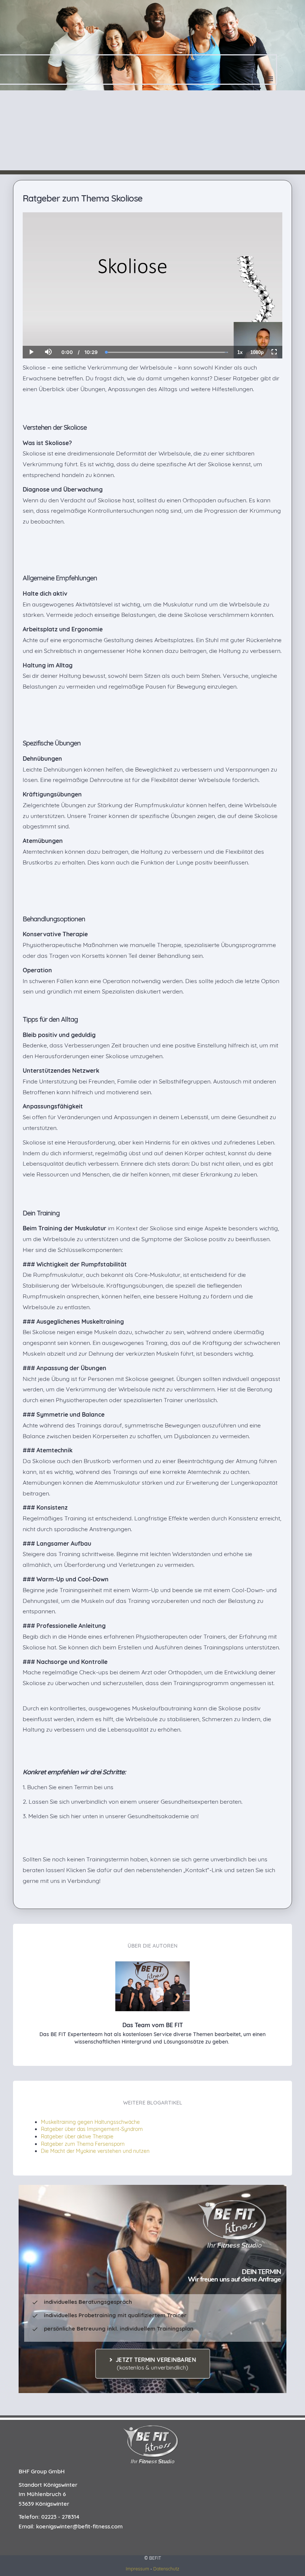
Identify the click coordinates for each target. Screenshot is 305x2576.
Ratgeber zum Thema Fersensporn (83, 2144)
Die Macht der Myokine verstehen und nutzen (95, 2151)
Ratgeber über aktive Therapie (77, 2137)
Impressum (137, 2569)
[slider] (48, 326)
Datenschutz (166, 2569)
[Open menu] (271, 79)
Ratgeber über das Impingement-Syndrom (92, 2129)
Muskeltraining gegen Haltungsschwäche (90, 2122)
